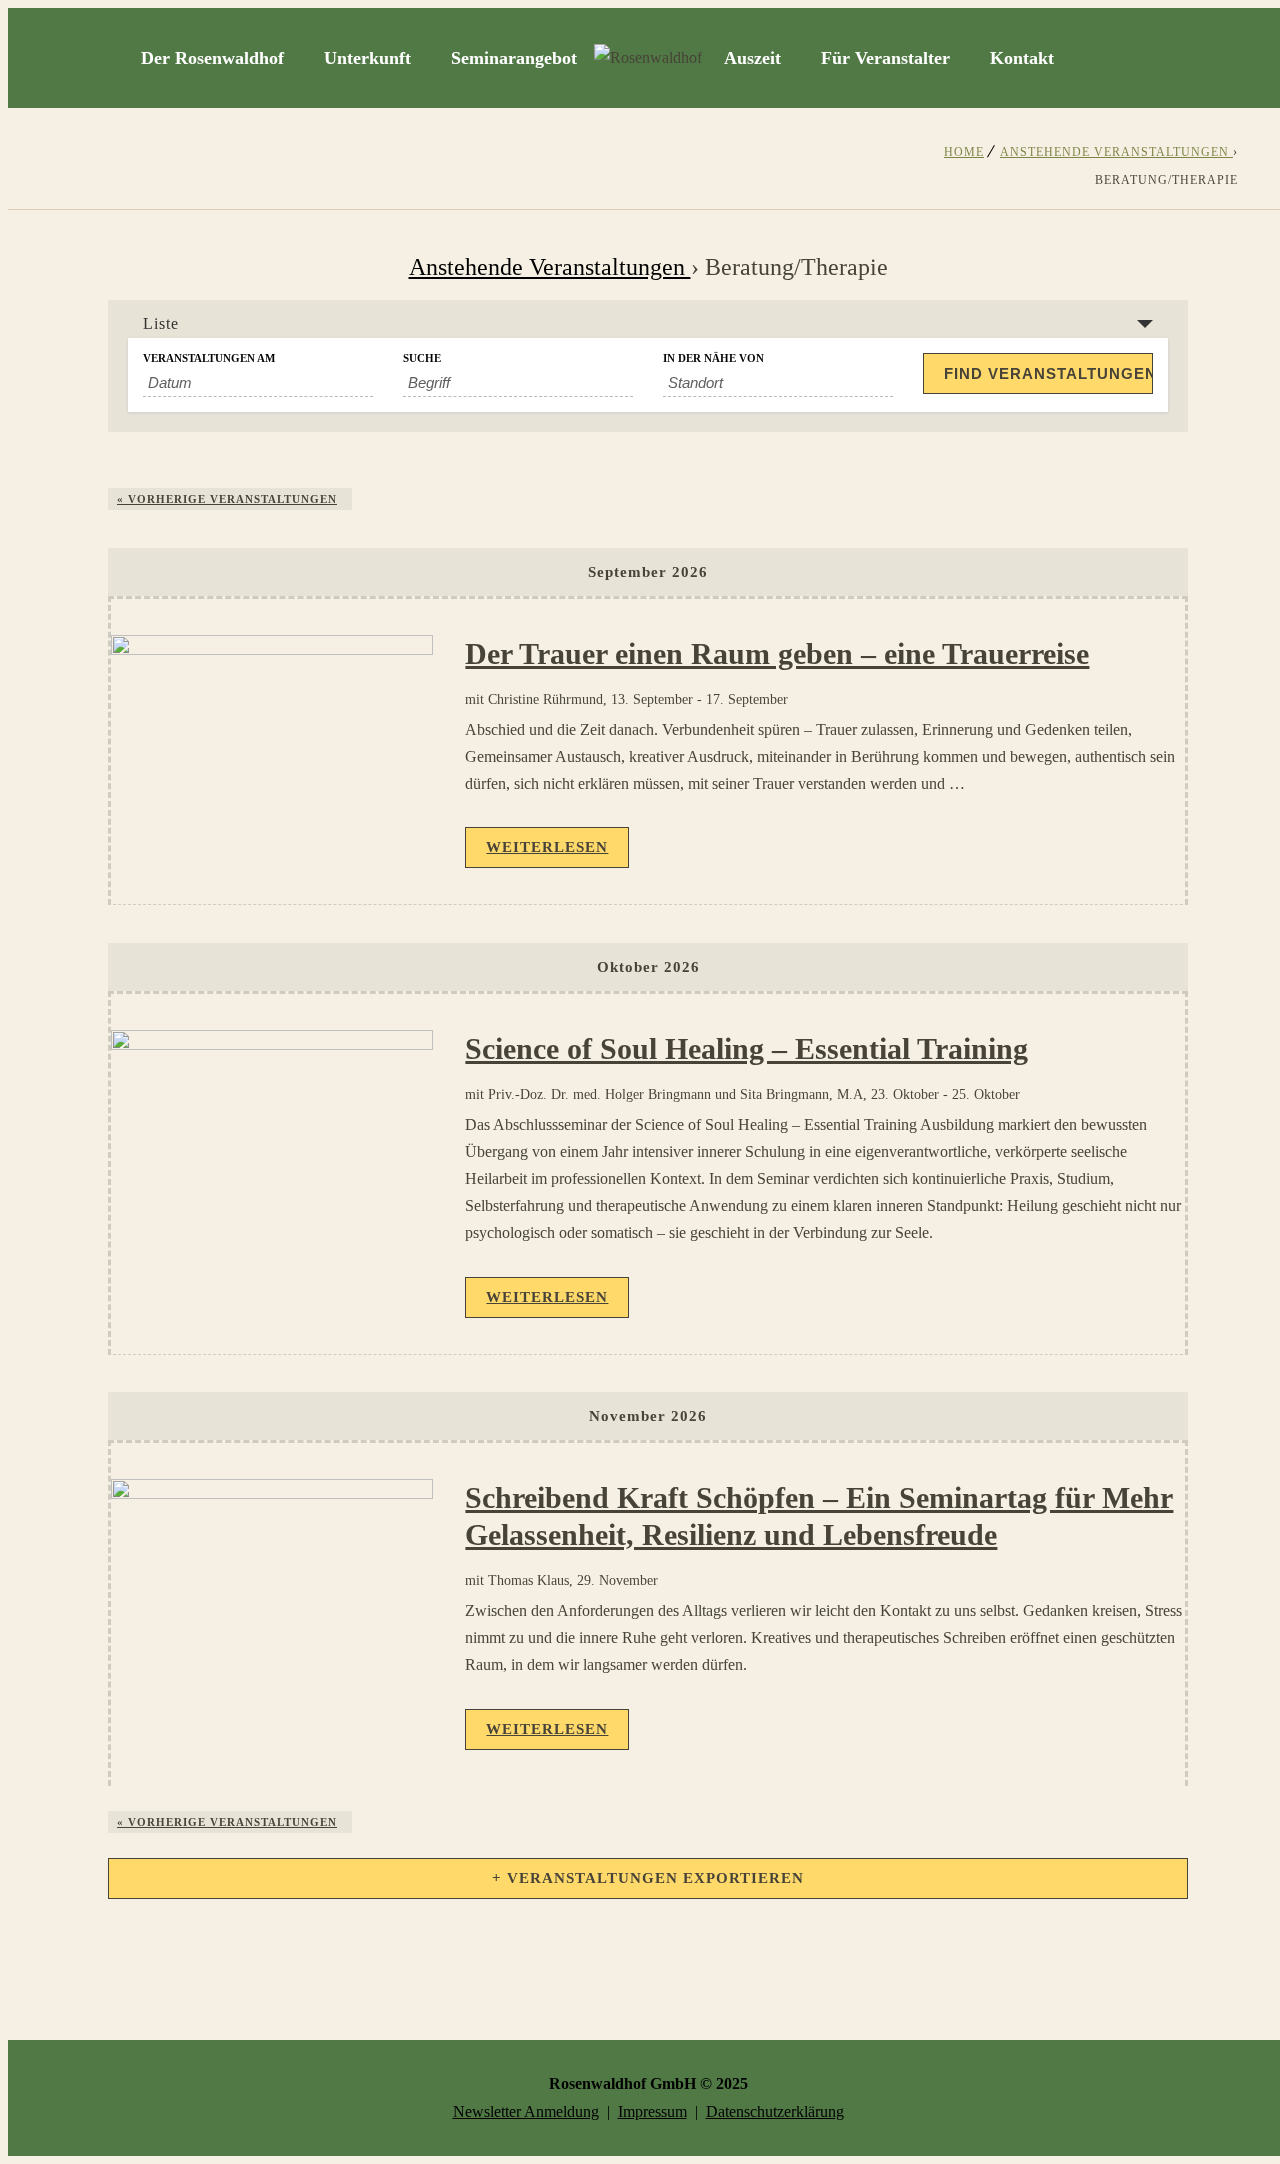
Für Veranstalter (885, 58)
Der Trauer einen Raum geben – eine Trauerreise (777, 653)
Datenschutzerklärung (775, 2111)
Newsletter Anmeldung (526, 2111)
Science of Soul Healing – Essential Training (746, 1048)
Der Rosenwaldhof (212, 58)
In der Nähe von (713, 358)
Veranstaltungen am (209, 358)
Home (964, 152)
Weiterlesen (547, 847)
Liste (161, 323)
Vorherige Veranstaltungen (227, 499)
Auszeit (752, 58)
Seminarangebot (514, 58)
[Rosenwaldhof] (648, 58)
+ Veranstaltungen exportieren (648, 1878)
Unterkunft (367, 58)
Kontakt (1022, 58)
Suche (422, 358)
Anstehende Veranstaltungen (1116, 152)
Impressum (652, 2111)
